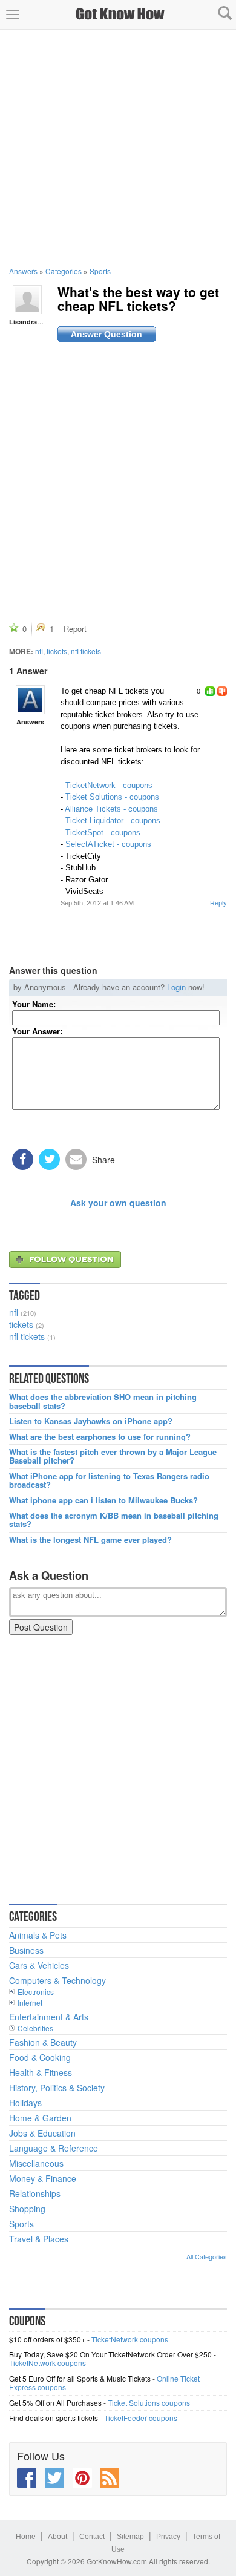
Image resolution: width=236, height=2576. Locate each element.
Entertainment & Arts (49, 2017)
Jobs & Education (42, 2133)
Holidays (25, 2103)
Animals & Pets (38, 1935)
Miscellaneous (36, 2163)
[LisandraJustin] (27, 298)
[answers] (30, 700)
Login (176, 987)
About (57, 2537)
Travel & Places (39, 2239)
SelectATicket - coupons (108, 844)
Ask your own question (118, 1203)
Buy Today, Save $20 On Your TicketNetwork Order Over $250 (110, 2354)
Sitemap (130, 2537)
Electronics (36, 1992)
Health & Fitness (41, 2072)
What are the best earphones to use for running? (100, 1437)
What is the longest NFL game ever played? (90, 1540)
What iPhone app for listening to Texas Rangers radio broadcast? (109, 1481)
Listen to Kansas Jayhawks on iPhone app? (91, 1421)
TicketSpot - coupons (103, 833)
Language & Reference (54, 2148)
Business (26, 1950)
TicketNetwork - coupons (109, 785)
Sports (100, 271)
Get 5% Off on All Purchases (55, 2403)
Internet (30, 2003)
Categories (64, 271)
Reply (218, 903)
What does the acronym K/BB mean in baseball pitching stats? (114, 1520)
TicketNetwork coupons (130, 2339)
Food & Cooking (40, 2057)
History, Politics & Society (57, 2088)
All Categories (207, 2256)
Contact (92, 2537)
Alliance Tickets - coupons (111, 809)
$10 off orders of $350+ (47, 2339)
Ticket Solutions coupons (149, 2403)
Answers (23, 271)
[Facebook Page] (27, 2478)
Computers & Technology (57, 1980)
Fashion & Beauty (43, 2042)
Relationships (35, 2193)
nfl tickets (86, 651)
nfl (39, 651)
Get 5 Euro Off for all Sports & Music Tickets (80, 2378)
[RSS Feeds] (110, 2478)
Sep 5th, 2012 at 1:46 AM (97, 903)
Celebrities (35, 2028)
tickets (57, 651)
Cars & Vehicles (39, 1965)
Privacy (168, 2537)
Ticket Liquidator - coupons (113, 820)
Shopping (27, 2209)
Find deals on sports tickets (54, 2418)
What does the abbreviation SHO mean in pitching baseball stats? (103, 1401)
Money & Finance (43, 2178)
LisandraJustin (33, 322)
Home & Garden (40, 2118)
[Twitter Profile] (54, 2478)
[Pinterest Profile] (82, 2478)
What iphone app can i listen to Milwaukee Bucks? (103, 1500)
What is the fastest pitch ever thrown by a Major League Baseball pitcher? (113, 1457)
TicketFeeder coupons (141, 2418)
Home (26, 2537)
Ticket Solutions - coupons (112, 797)
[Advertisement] (118, 148)
